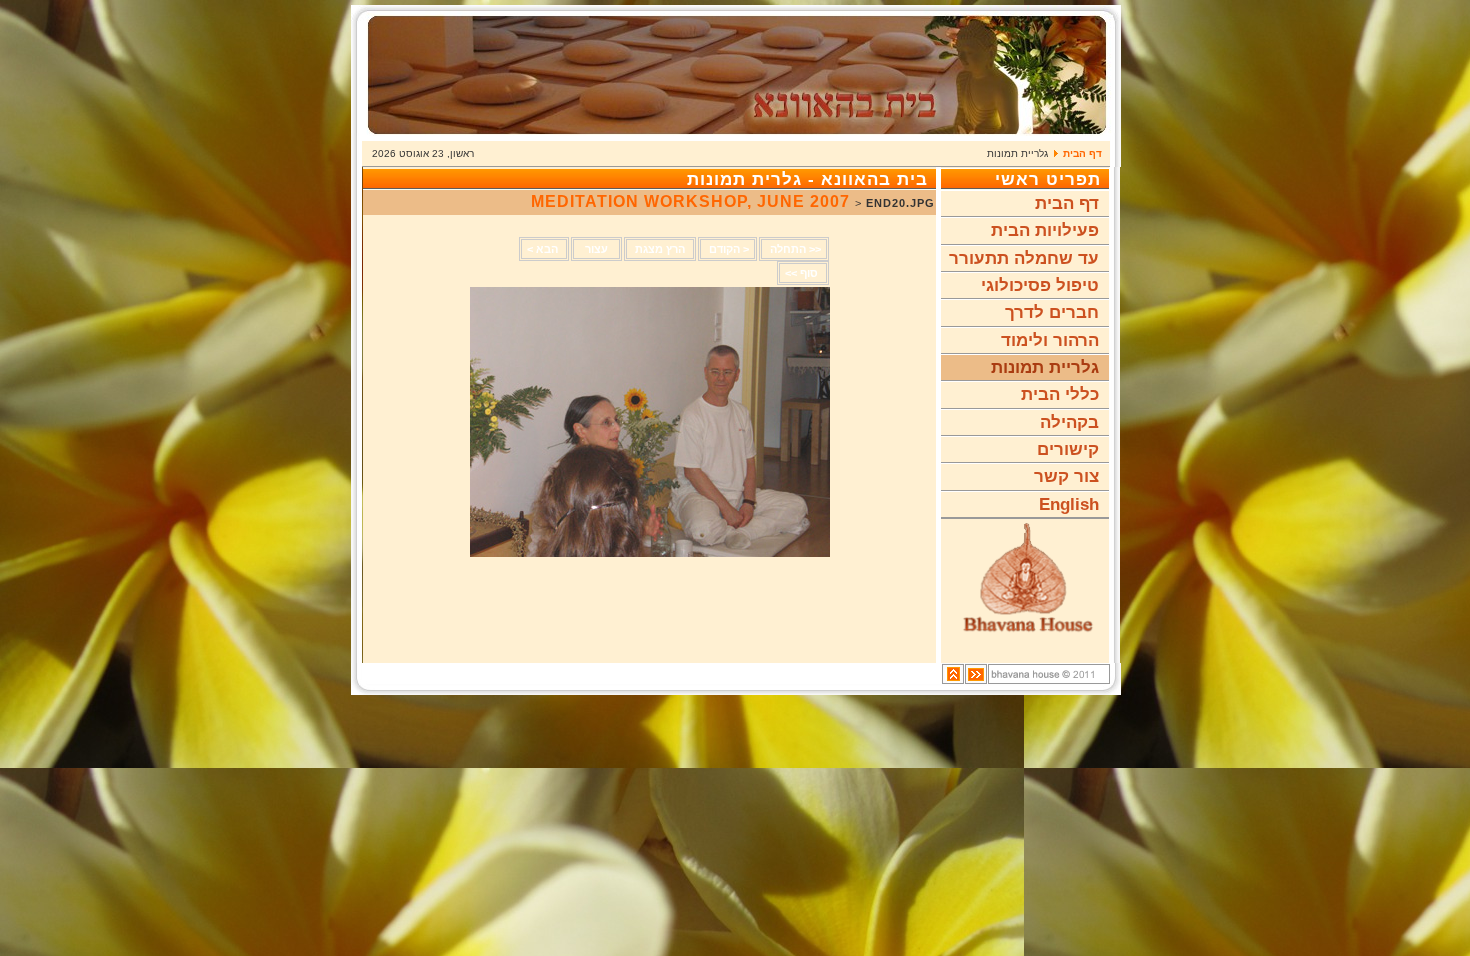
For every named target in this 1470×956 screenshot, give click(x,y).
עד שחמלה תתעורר (1024, 258)
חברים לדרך (1052, 312)
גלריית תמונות (1045, 367)
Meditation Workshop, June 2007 (693, 201)
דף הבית (1082, 153)
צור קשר (1066, 476)
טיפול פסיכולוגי (1040, 285)
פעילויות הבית (1045, 230)
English (1069, 504)
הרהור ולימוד (1050, 340)
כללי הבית (1060, 394)
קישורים (1068, 449)
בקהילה (1069, 422)
